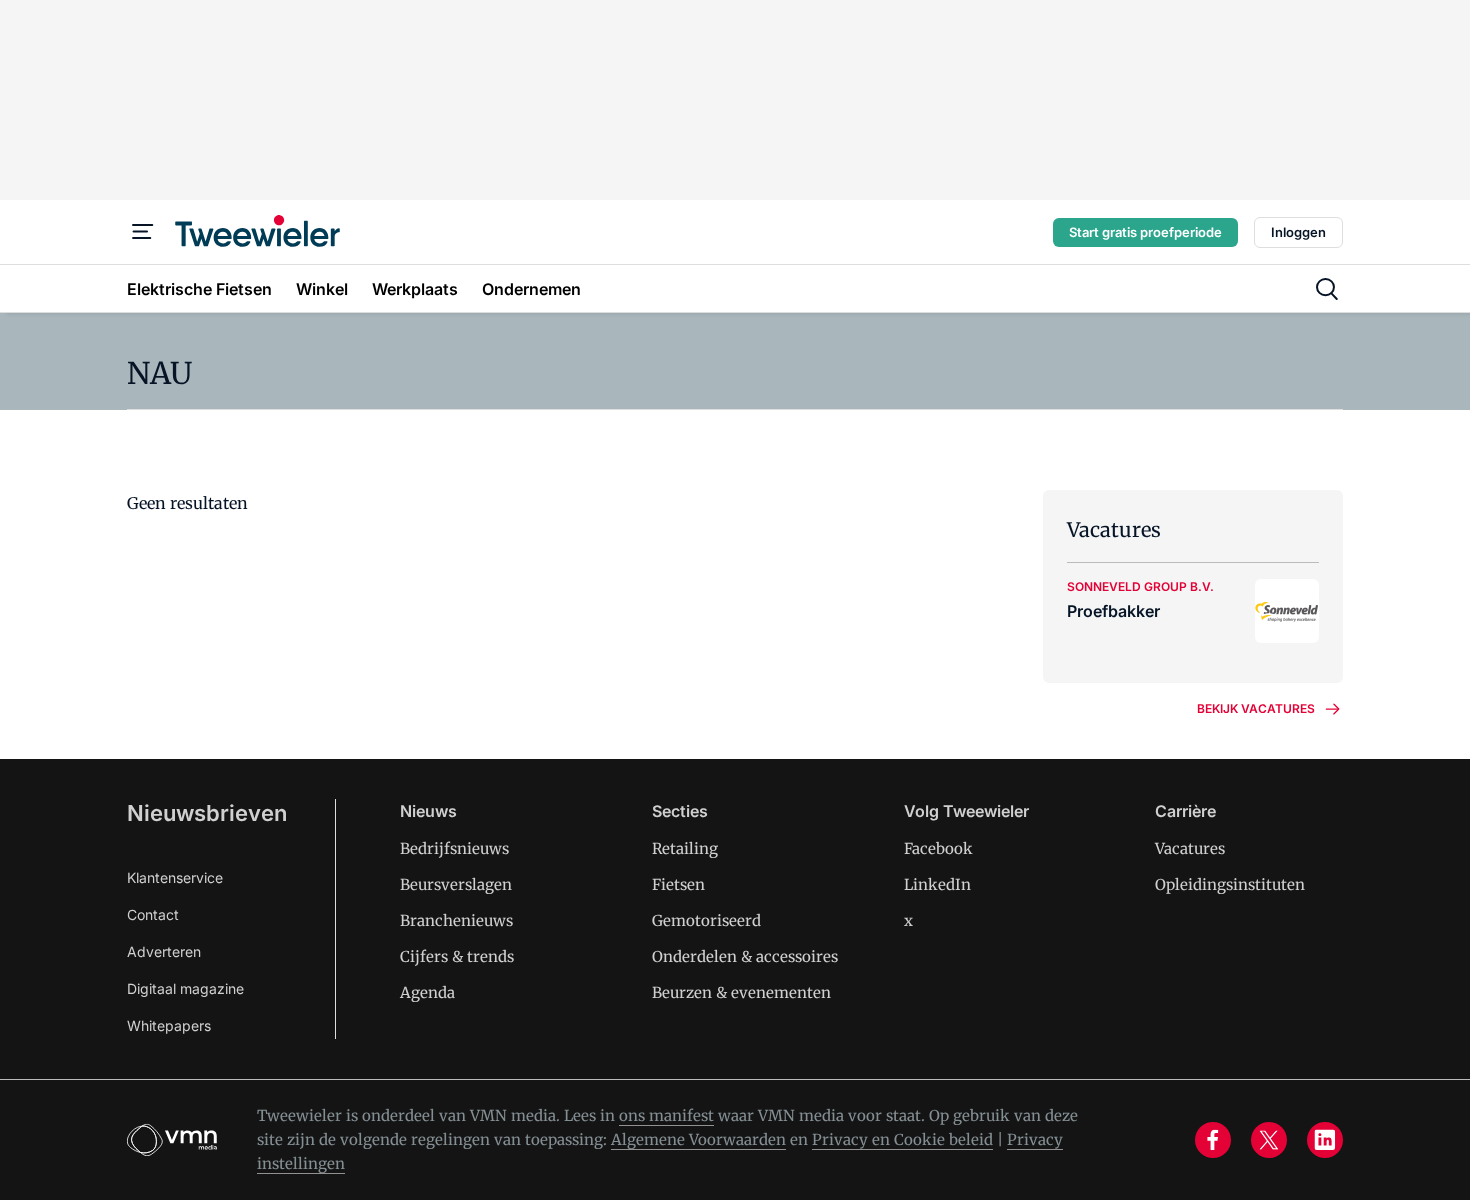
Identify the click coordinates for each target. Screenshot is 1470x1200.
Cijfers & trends (457, 956)
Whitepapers (169, 1025)
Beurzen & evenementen (741, 992)
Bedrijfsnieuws (454, 848)
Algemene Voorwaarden (698, 1139)
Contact (153, 914)
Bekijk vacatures (1256, 708)
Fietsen (678, 884)
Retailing (685, 848)
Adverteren (164, 951)
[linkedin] (1325, 1140)
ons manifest (666, 1115)
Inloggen (1298, 232)
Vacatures (1190, 848)
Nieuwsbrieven (207, 813)
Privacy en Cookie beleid (902, 1139)
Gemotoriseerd (706, 920)
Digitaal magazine (185, 988)
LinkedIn (937, 884)
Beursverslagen (456, 884)
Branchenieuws (456, 920)
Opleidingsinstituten (1230, 884)
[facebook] (1213, 1140)
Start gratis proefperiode (1145, 232)
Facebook (938, 848)
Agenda (427, 992)
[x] (1269, 1140)
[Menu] (143, 232)
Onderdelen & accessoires (745, 956)
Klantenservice (175, 877)
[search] (1327, 289)
